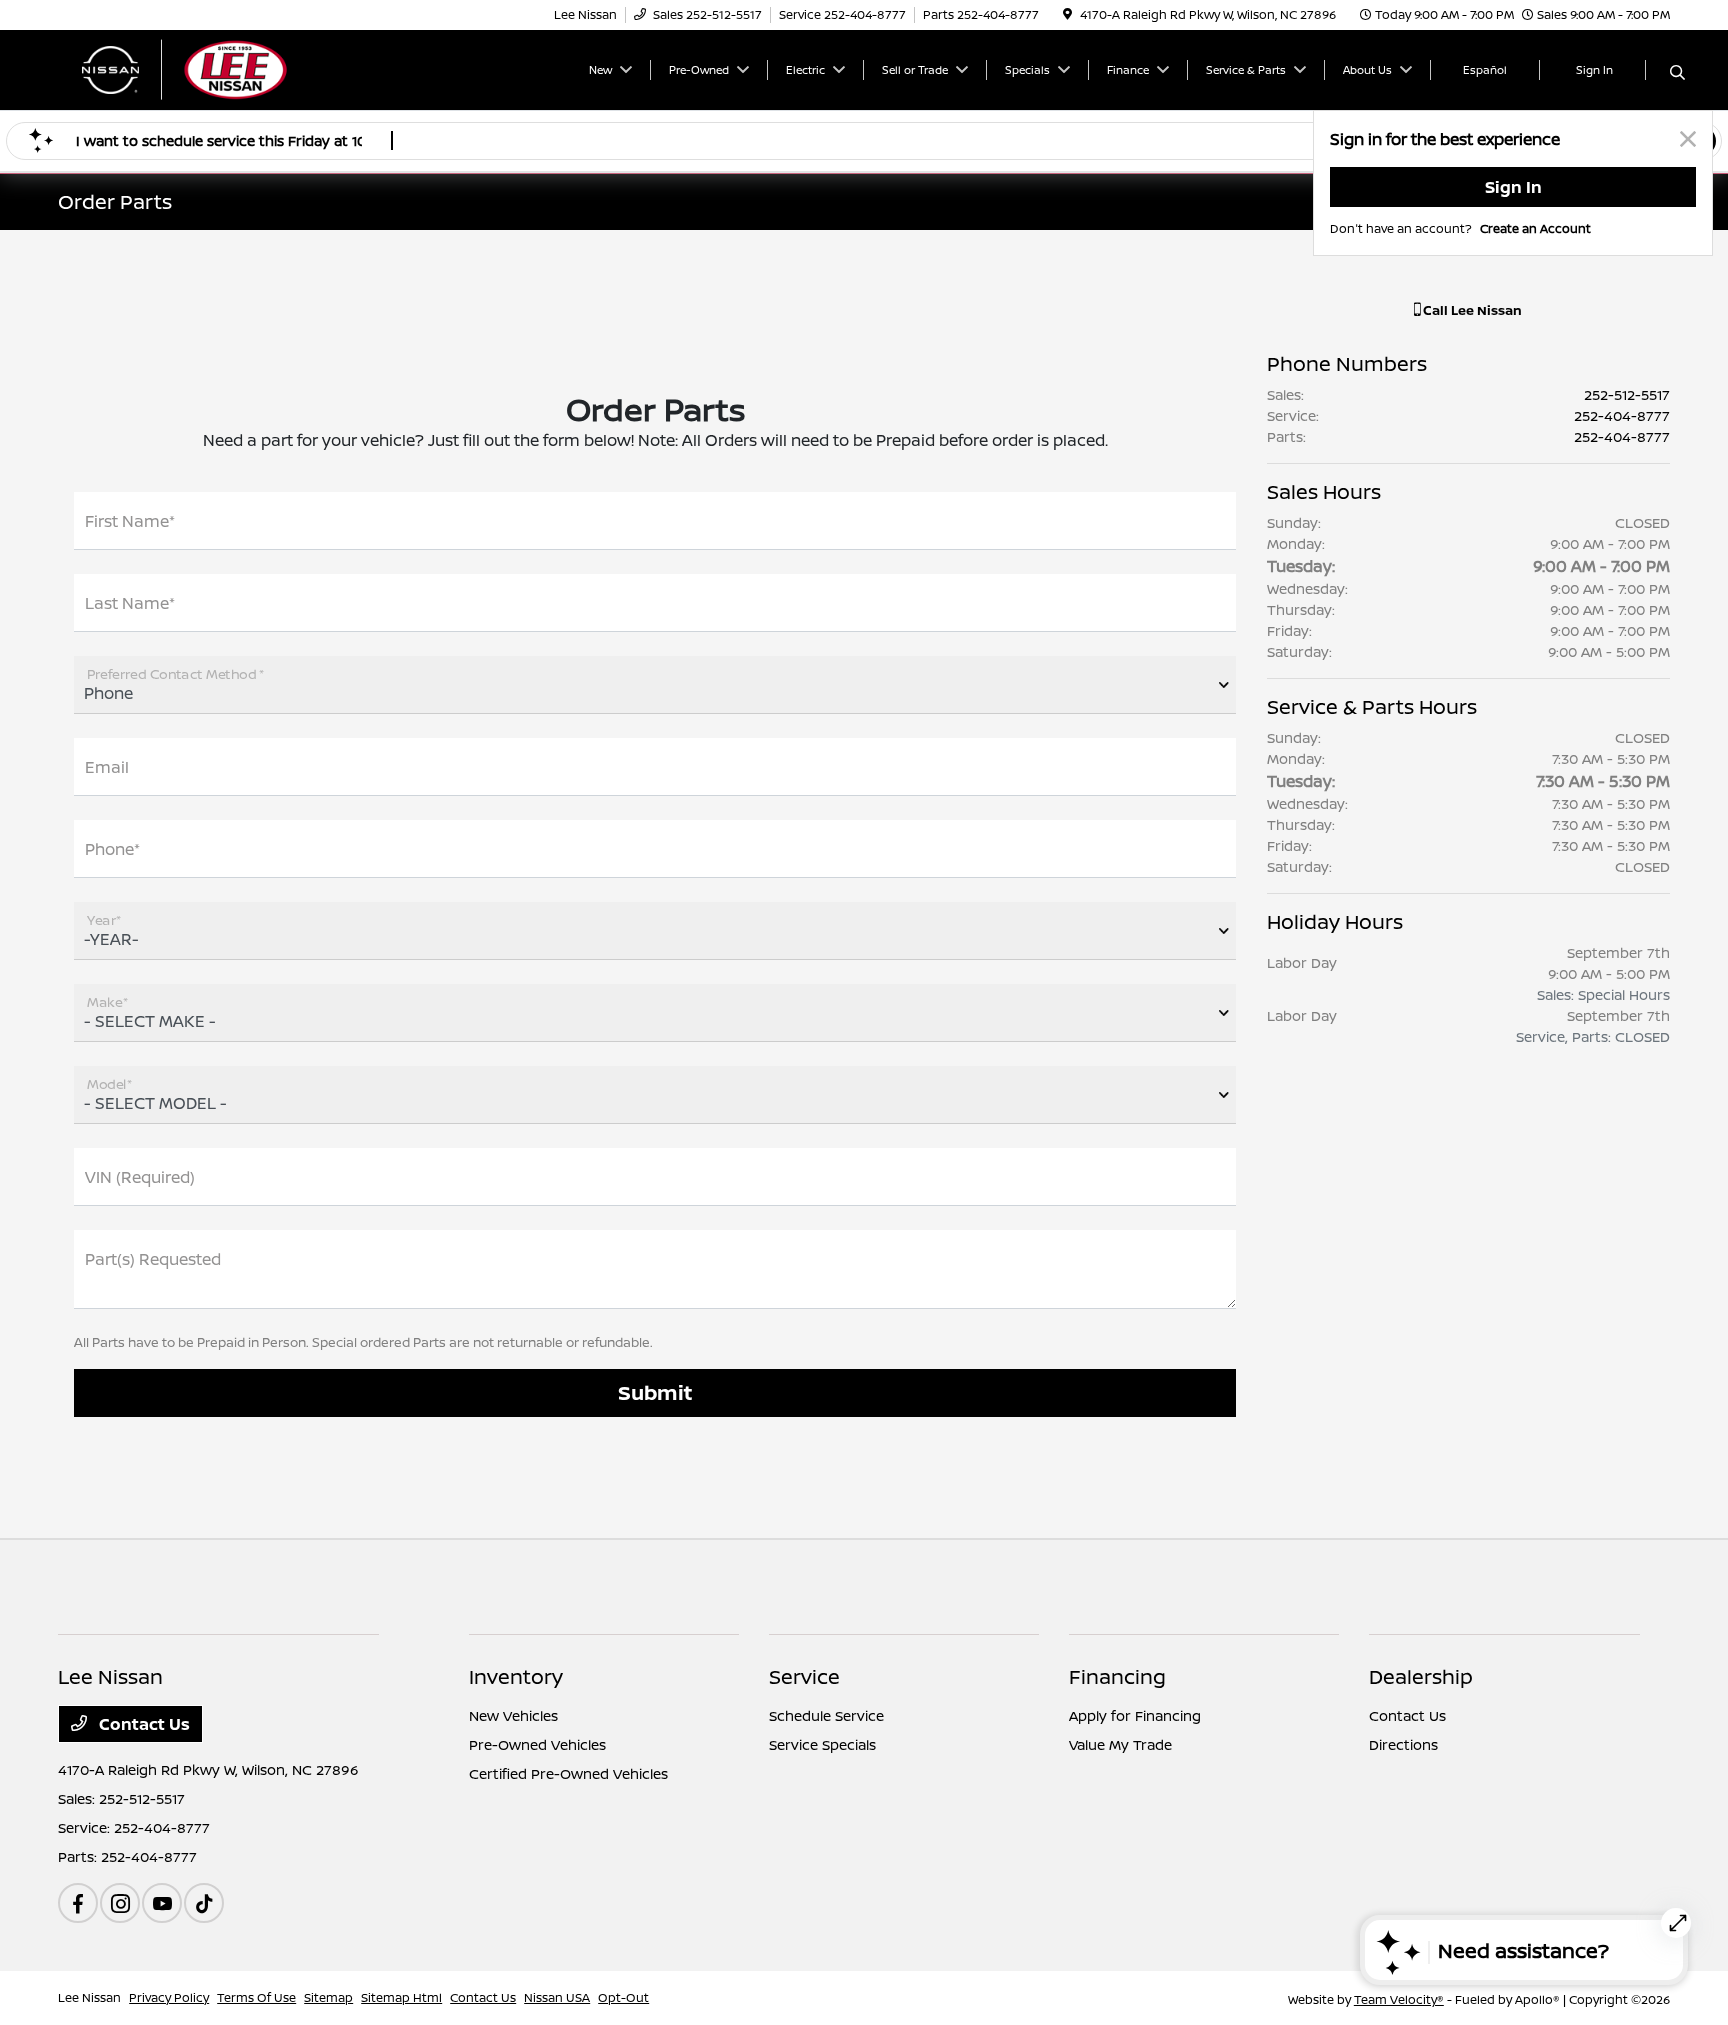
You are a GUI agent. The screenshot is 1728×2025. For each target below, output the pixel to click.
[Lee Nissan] (230, 68)
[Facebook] (78, 1903)
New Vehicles (513, 1715)
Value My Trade (1120, 1744)
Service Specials (822, 1744)
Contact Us (142, 1724)
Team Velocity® (1399, 1999)
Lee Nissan (89, 1997)
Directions (1403, 1744)
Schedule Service (826, 1715)
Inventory (516, 1676)
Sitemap (328, 1997)
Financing (1117, 1676)
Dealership (1421, 1676)
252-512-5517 (1627, 394)
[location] (1067, 14)
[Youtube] (162, 1903)
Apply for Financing (1135, 1715)
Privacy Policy (169, 1997)
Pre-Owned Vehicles (537, 1744)
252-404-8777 (1622, 415)
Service (804, 1676)
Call (1471, 310)
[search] (1677, 73)
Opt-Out (623, 1997)
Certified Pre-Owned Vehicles (568, 1773)
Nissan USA (557, 1997)
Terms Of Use (256, 1997)
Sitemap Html (401, 1997)
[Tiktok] (204, 1903)
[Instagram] (120, 1903)
